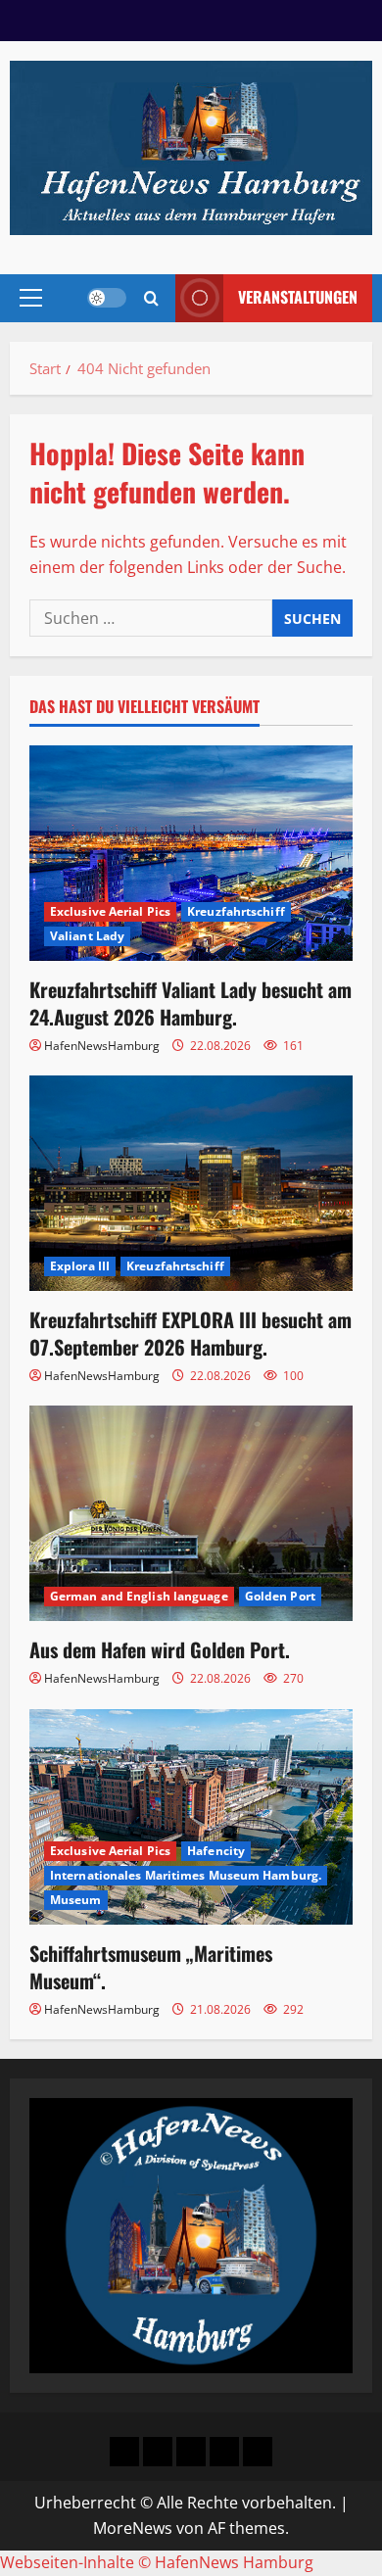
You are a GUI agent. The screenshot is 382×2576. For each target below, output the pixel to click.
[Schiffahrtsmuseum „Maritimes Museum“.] (191, 1817)
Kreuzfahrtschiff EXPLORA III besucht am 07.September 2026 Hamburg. (191, 1333)
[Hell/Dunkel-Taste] (107, 298)
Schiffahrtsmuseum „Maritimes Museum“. (151, 1967)
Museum (76, 1900)
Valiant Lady (87, 936)
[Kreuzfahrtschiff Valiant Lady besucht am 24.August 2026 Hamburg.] (191, 853)
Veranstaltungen (298, 297)
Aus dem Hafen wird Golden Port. (160, 1649)
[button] (31, 298)
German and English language (139, 1596)
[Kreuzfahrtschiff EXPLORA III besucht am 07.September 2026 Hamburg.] (191, 1183)
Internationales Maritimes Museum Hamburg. (186, 1875)
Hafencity (216, 1851)
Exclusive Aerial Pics (110, 911)
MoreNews (133, 2528)
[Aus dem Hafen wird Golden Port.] (191, 1513)
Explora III (80, 1266)
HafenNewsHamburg (102, 1046)
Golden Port (280, 1596)
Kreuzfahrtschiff (236, 911)
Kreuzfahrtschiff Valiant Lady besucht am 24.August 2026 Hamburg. (191, 1003)
